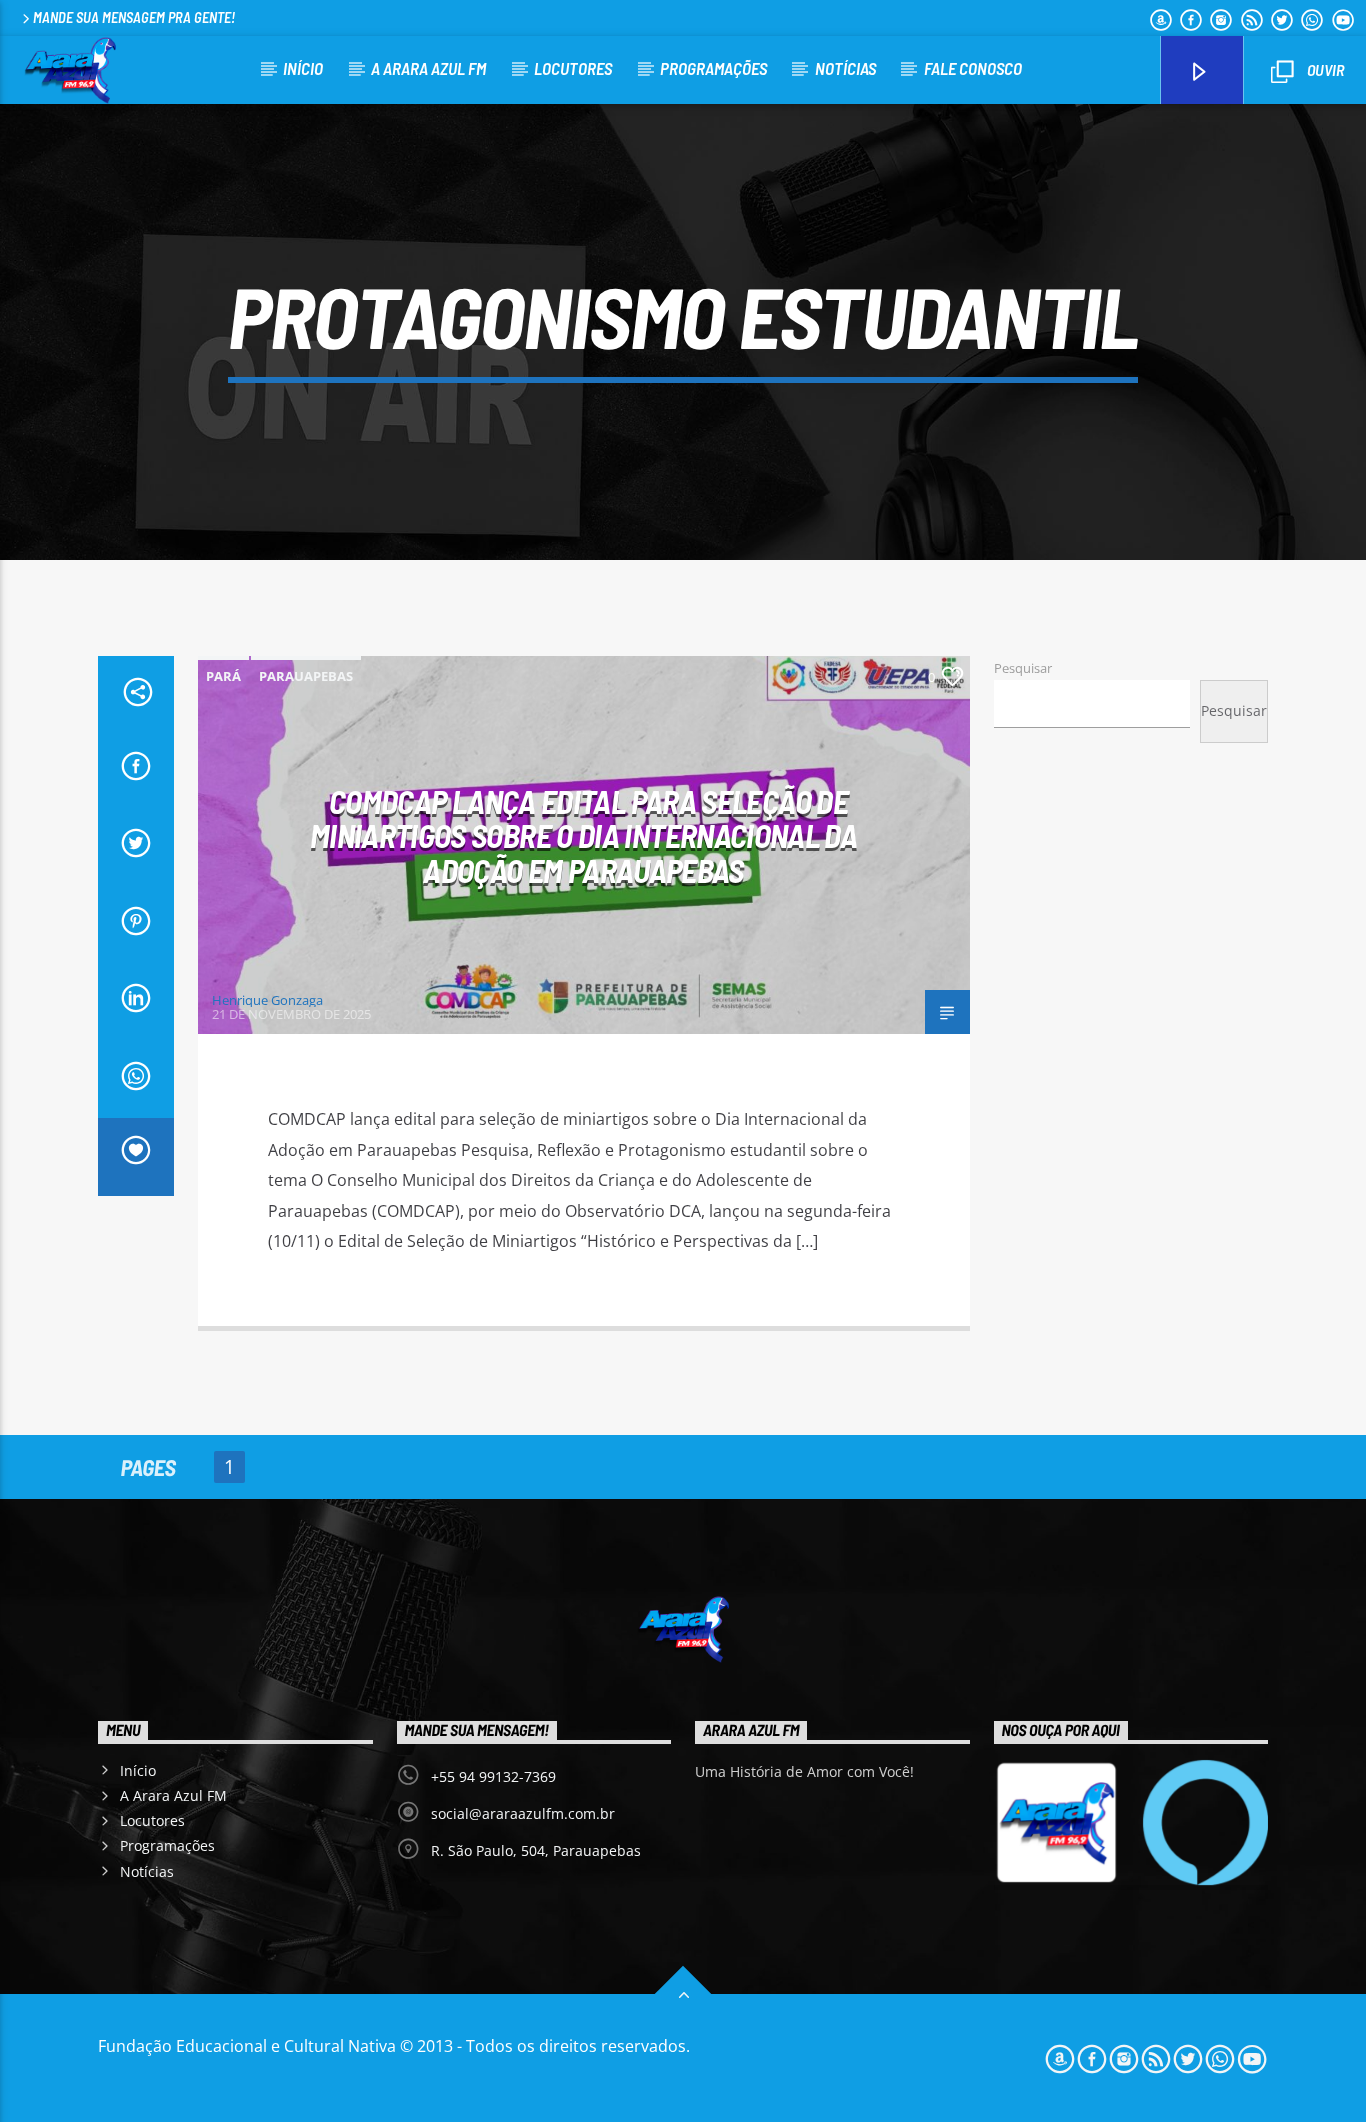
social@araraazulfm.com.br (523, 1813)
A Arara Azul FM (428, 68)
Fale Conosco (973, 68)
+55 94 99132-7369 (493, 1776)
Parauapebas (306, 676)
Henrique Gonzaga (267, 1000)
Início (303, 68)
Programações (713, 68)
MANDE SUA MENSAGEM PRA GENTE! (134, 17)
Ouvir (1324, 69)
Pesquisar (1023, 668)
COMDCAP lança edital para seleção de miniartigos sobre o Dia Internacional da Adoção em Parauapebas (583, 835)
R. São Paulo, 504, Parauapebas (536, 1850)
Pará (223, 676)
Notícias (845, 68)
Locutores (573, 68)
